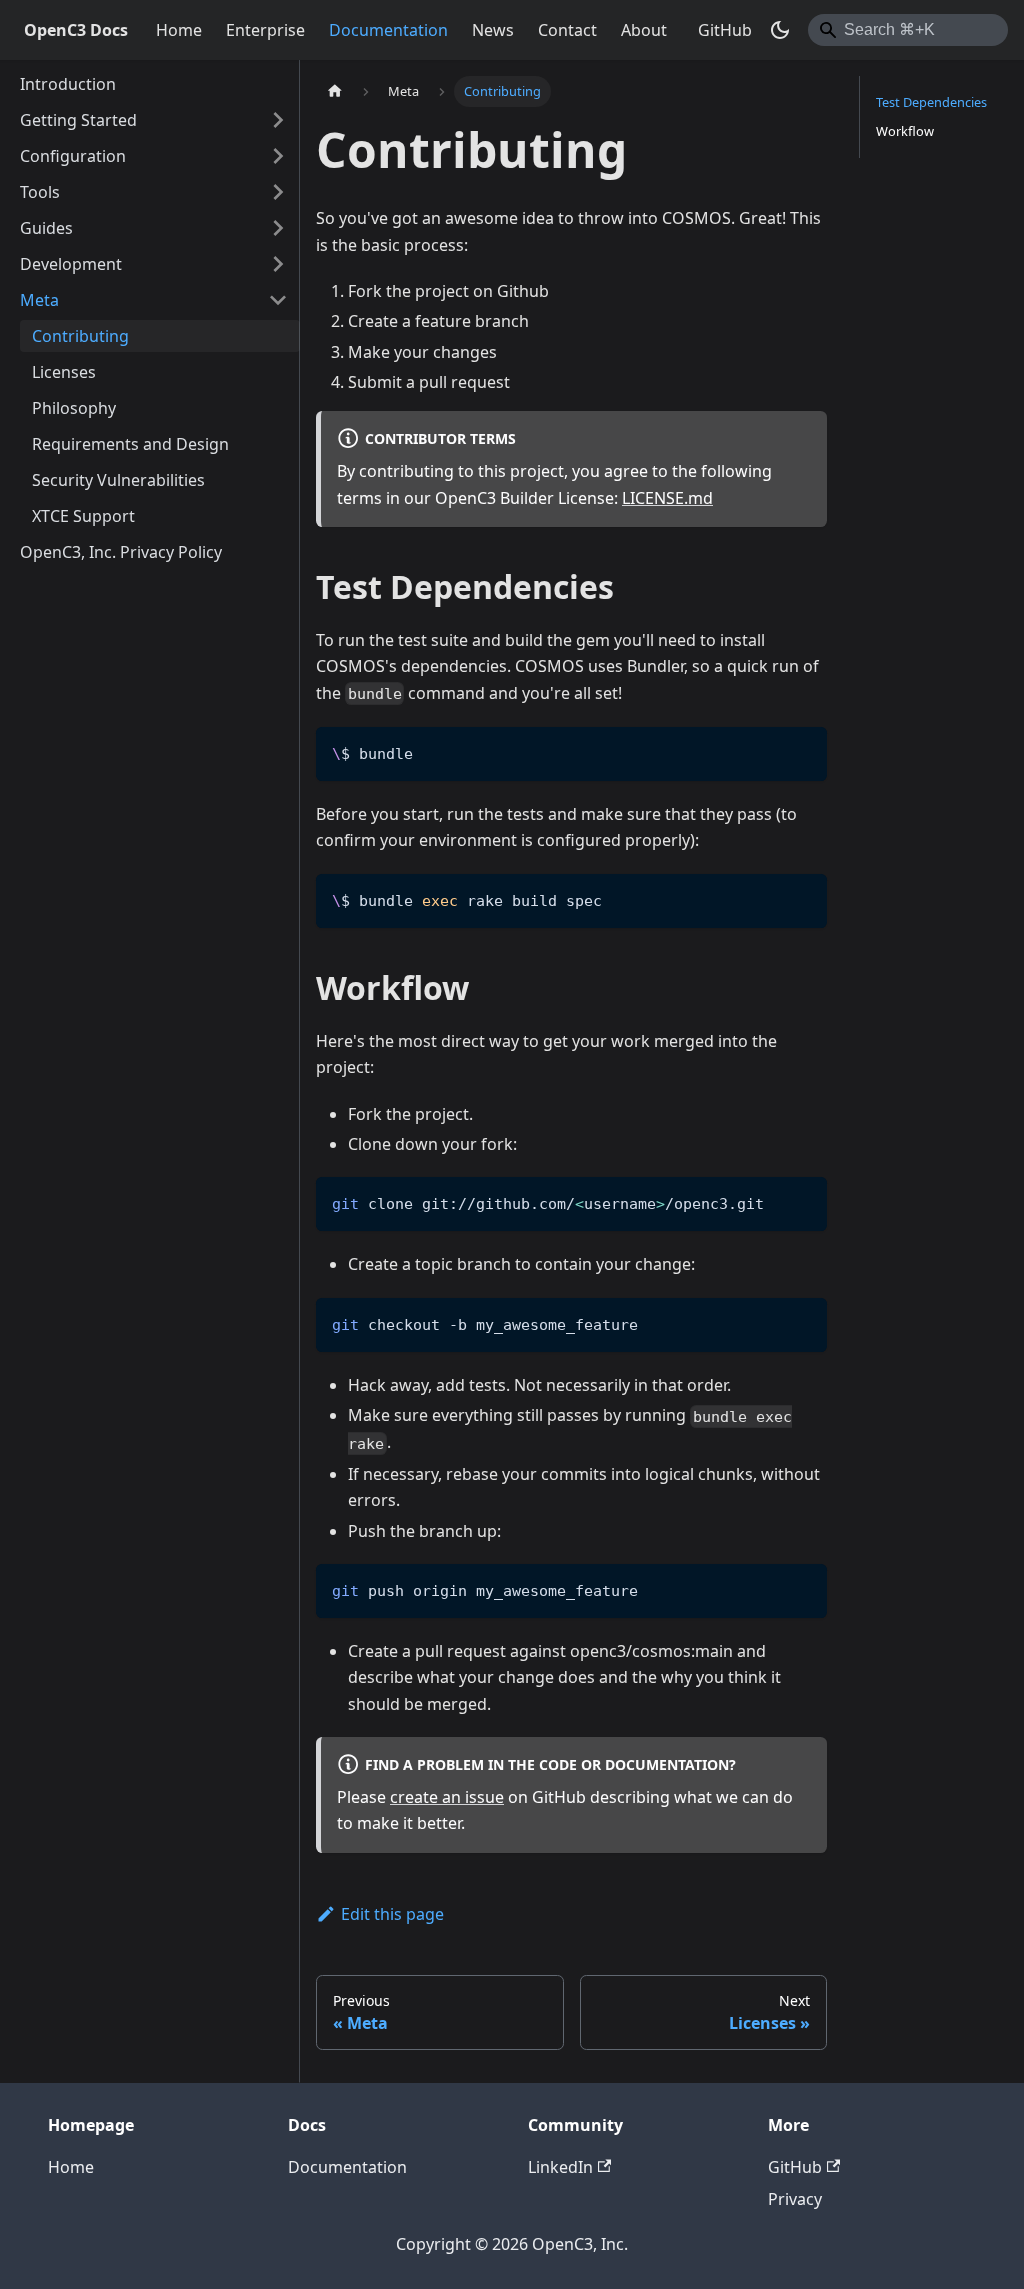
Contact (567, 30)
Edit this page (392, 1914)
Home (179, 30)
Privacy (795, 2199)
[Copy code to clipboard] (802, 751)
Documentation (388, 30)
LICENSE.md (667, 498)
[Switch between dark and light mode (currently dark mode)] (780, 30)
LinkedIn (560, 2167)
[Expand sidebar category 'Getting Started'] (278, 120)
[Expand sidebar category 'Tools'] (278, 192)
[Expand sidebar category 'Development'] (278, 264)
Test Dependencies (931, 102)
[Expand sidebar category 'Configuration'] (278, 156)
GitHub (725, 30)
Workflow (905, 131)
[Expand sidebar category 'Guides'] (278, 228)
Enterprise (265, 30)
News (493, 30)
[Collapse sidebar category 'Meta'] (278, 300)
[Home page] (335, 91)
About (644, 30)
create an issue (447, 1797)
